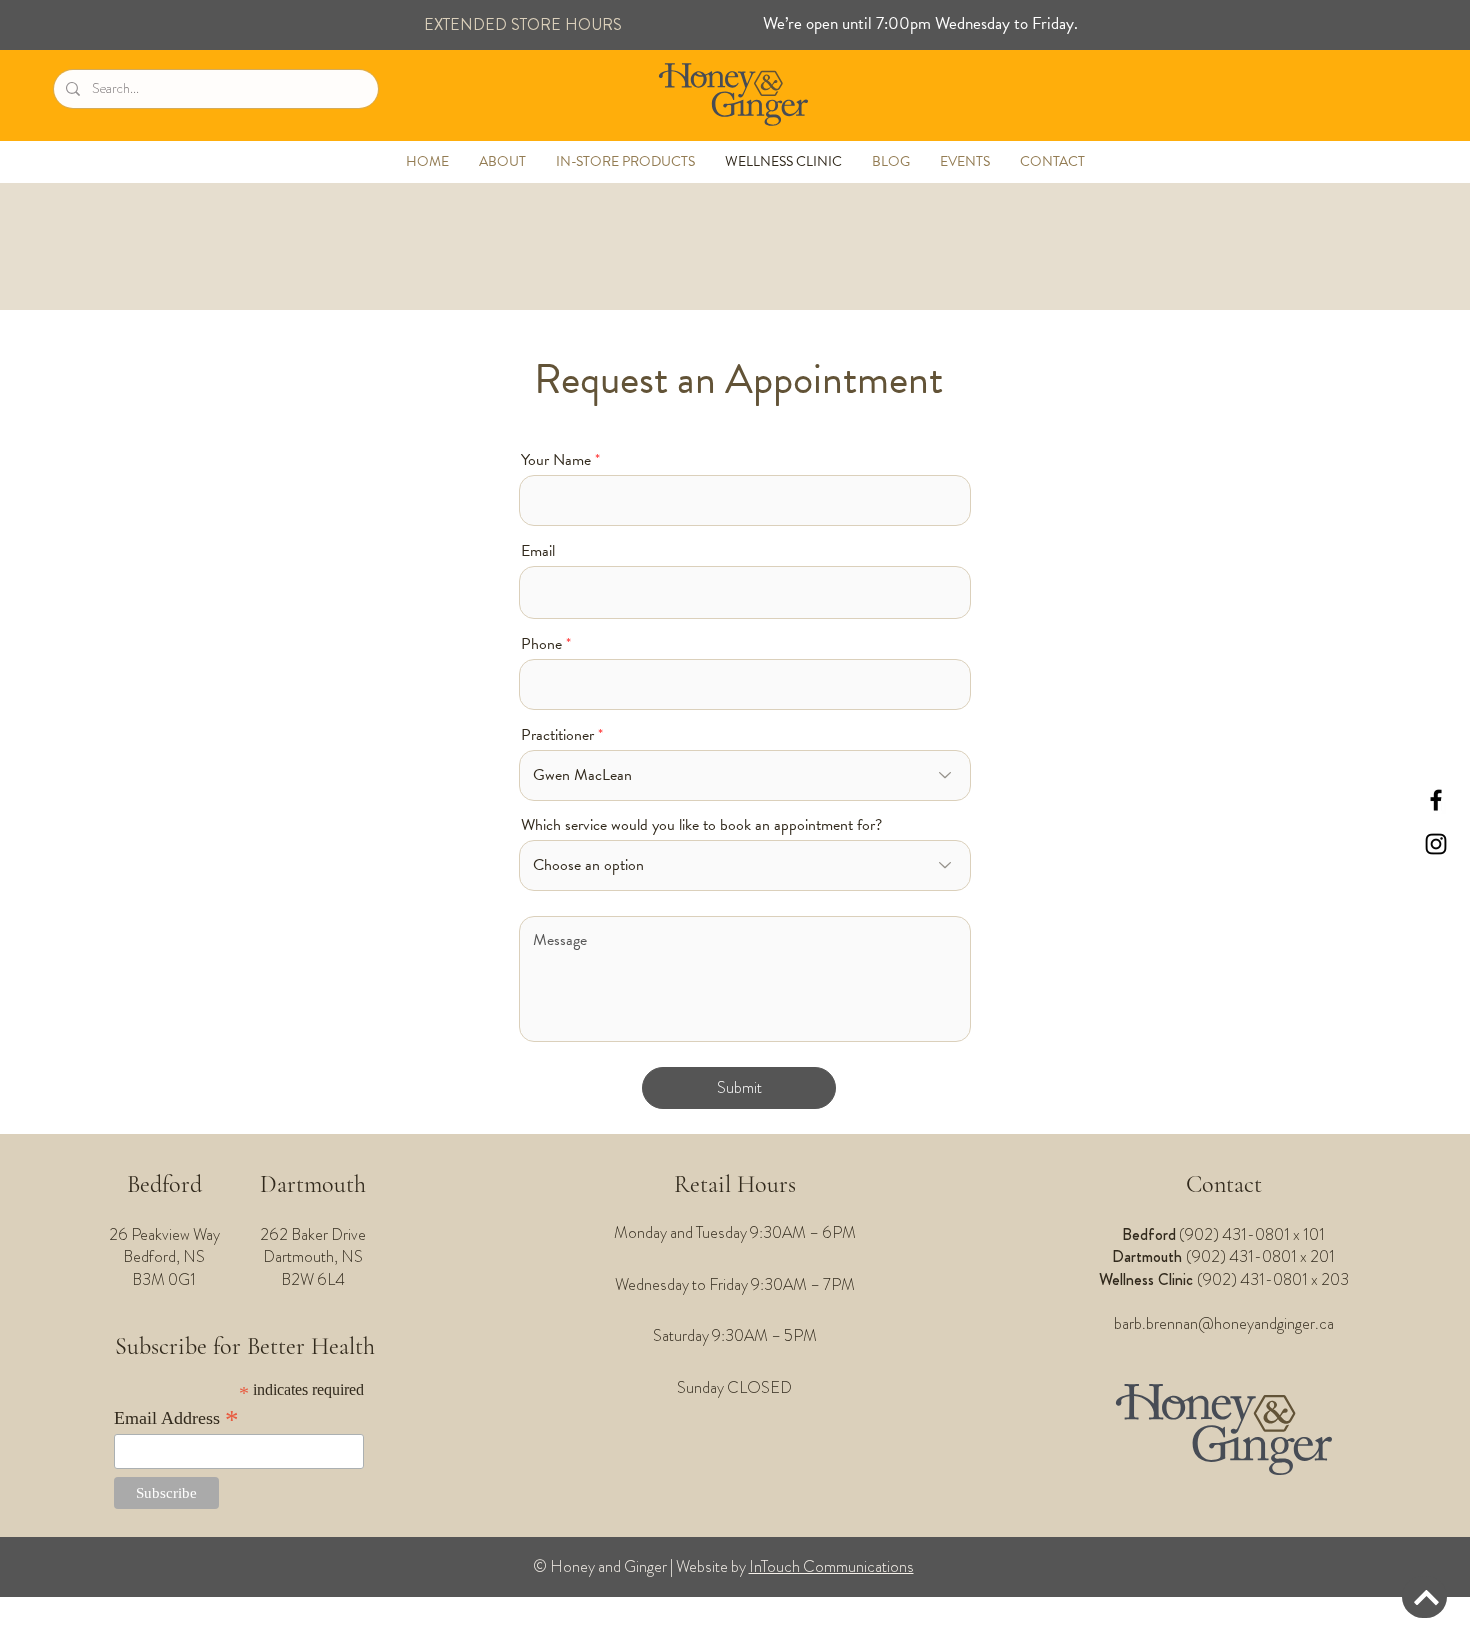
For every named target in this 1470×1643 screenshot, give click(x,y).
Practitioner (557, 735)
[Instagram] (1436, 844)
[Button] (1424, 1597)
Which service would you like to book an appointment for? (701, 825)
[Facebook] (1436, 800)
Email (538, 551)
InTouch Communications (831, 1566)
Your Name (556, 460)
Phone (541, 644)
